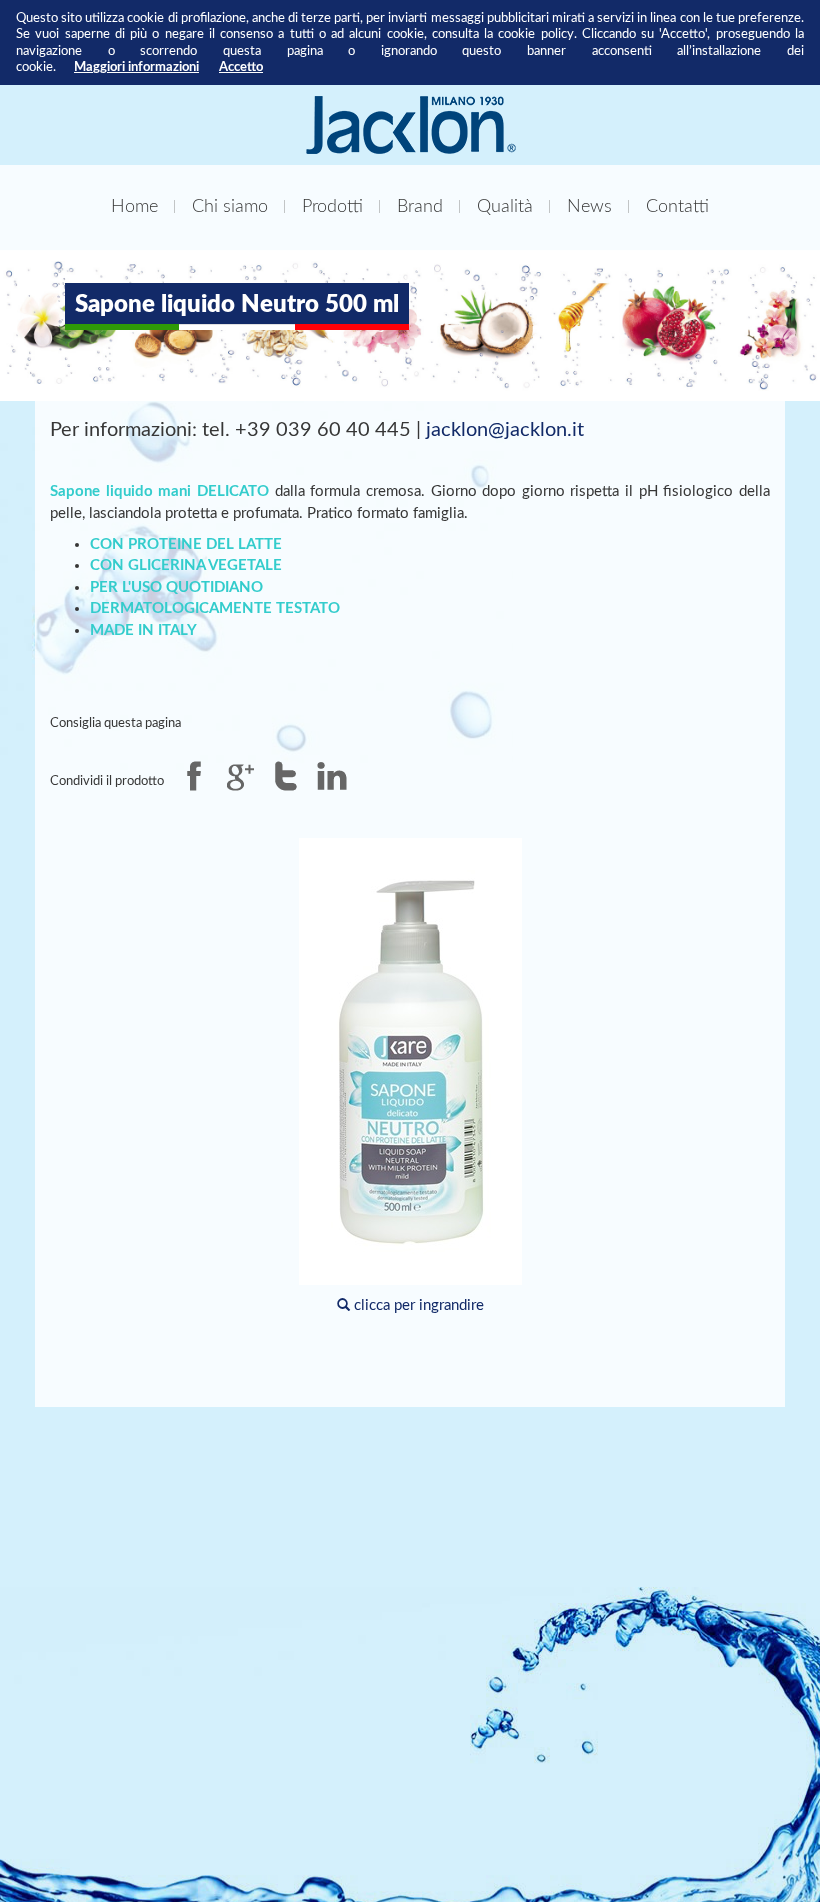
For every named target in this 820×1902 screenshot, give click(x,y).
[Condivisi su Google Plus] (240, 776)
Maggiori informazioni (136, 67)
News (589, 206)
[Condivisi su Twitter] (286, 776)
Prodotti (332, 206)
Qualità (505, 206)
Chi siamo (230, 206)
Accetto (241, 67)
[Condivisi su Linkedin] (332, 776)
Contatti (677, 206)
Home (134, 206)
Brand (420, 206)
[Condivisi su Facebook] (194, 776)
